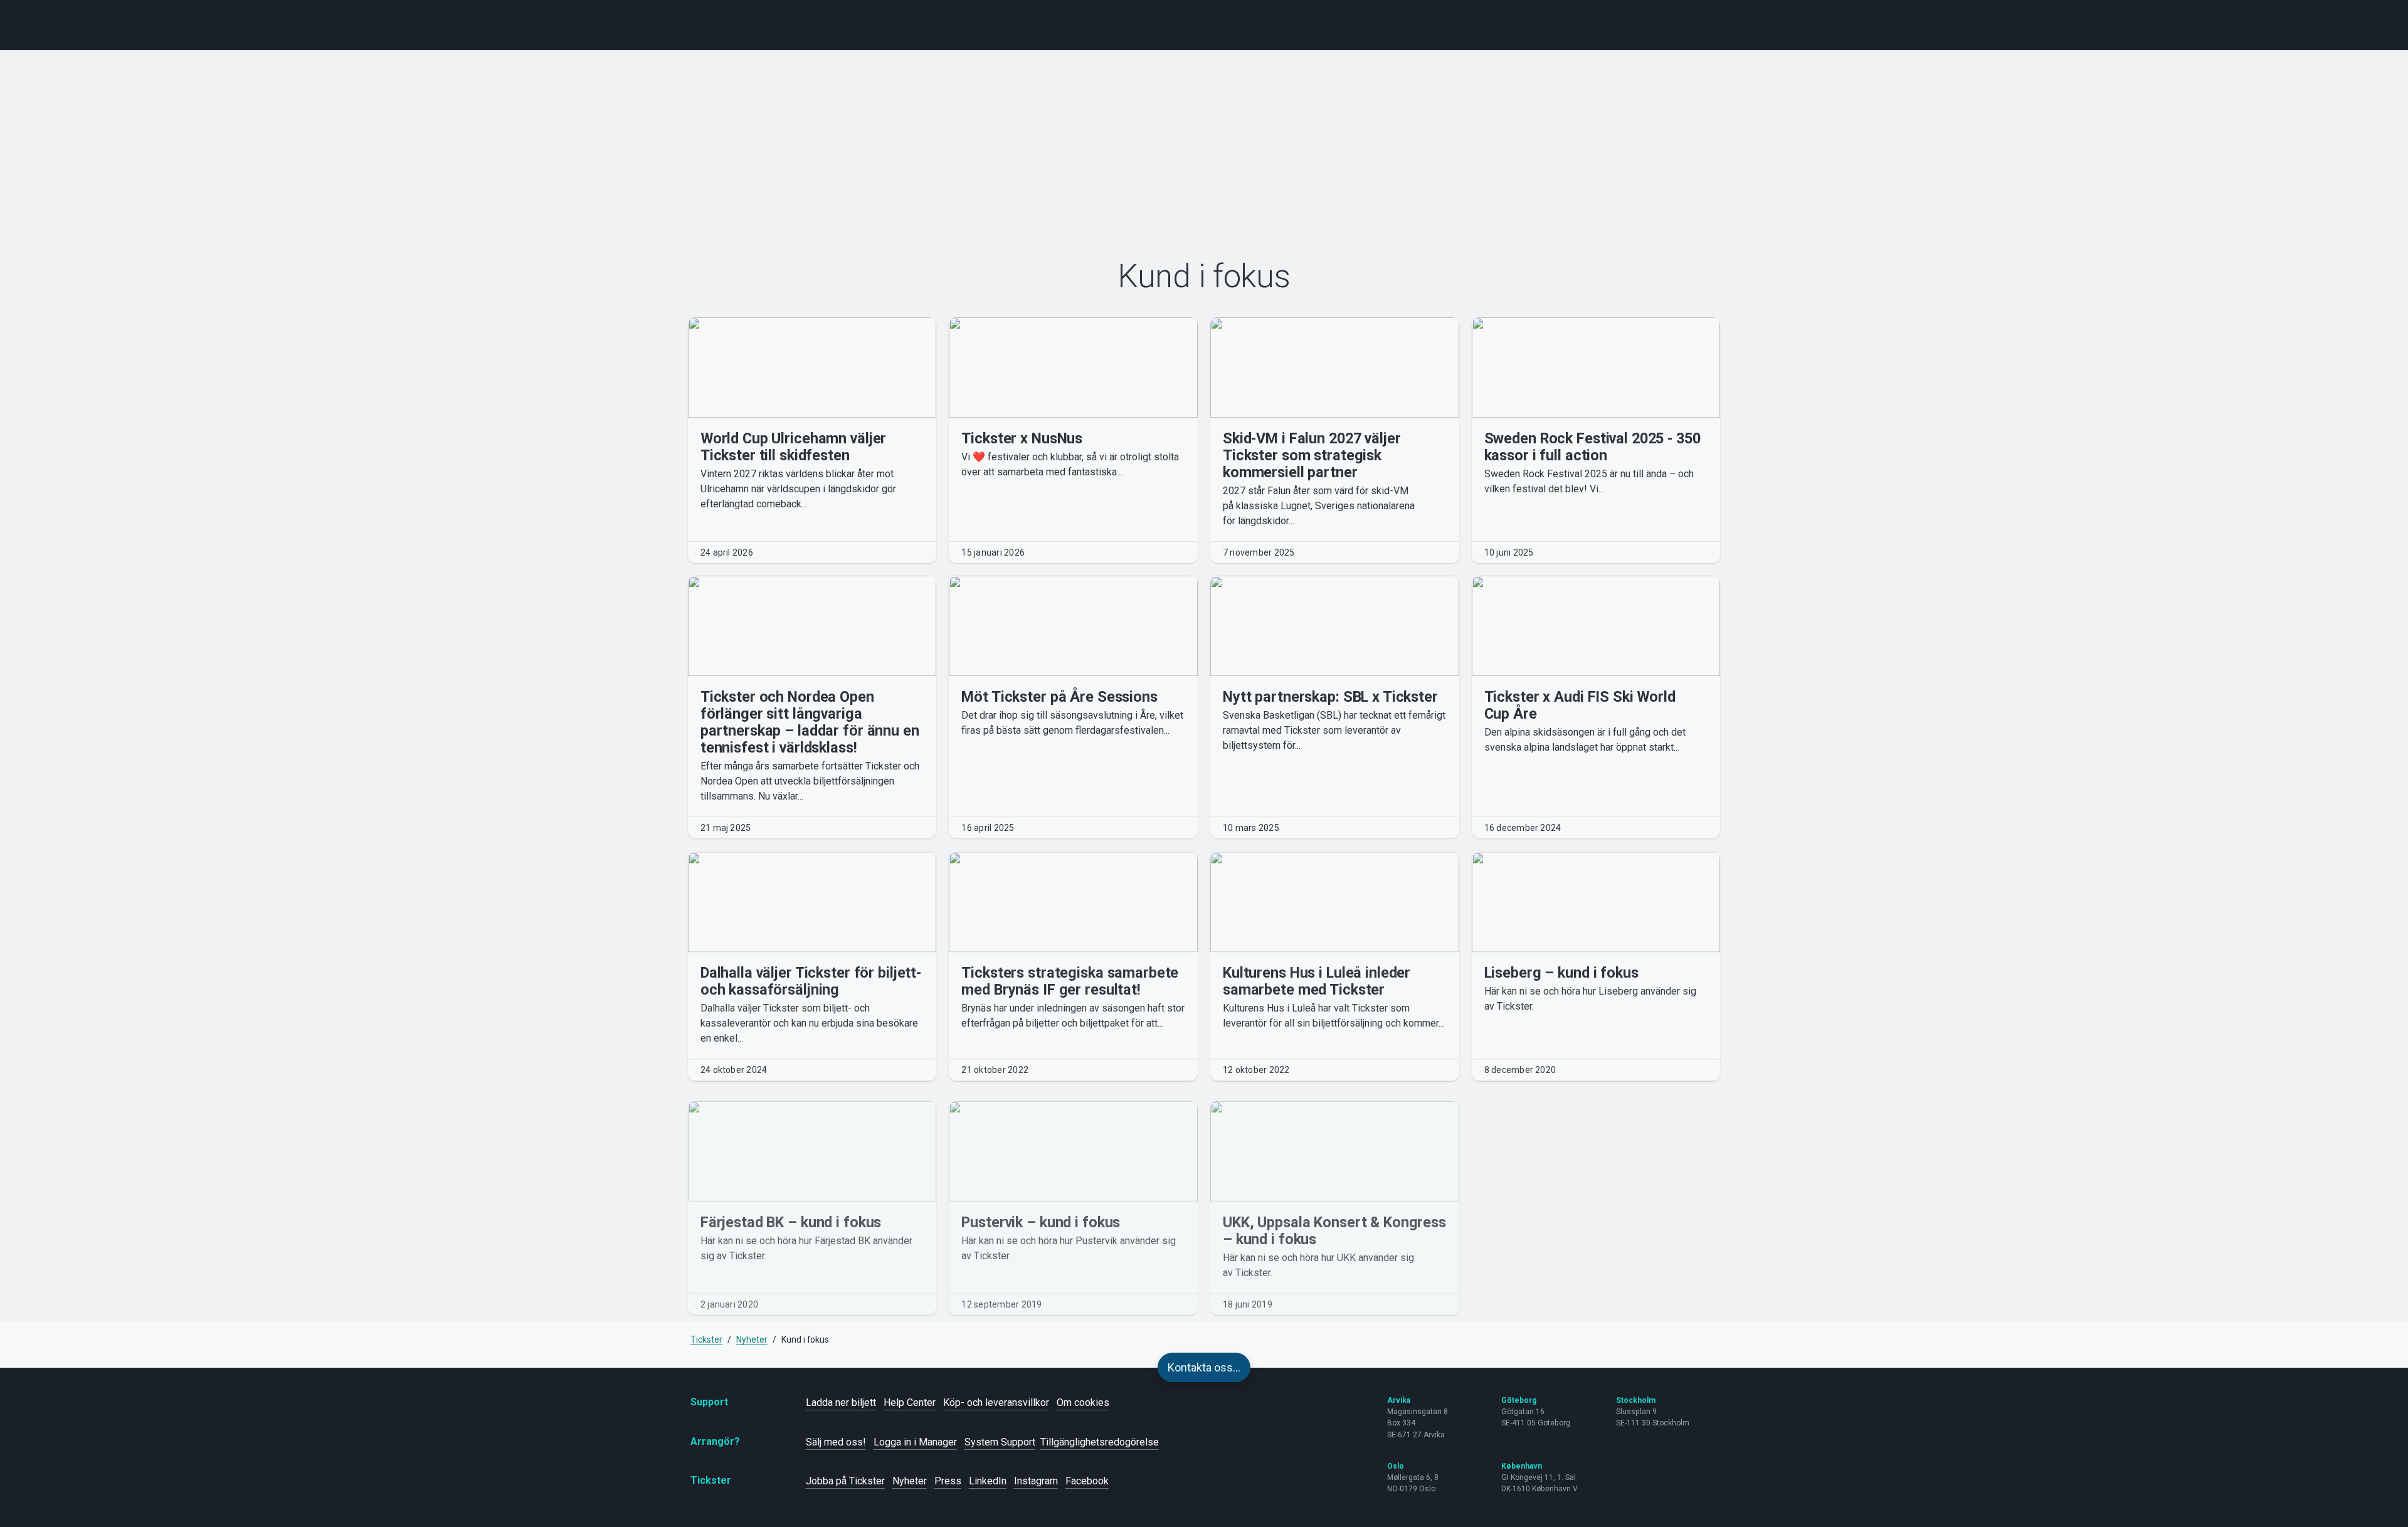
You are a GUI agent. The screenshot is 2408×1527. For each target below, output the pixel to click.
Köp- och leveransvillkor (996, 1403)
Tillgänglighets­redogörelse (1100, 1442)
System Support (1000, 1442)
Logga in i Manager (915, 1442)
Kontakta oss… (1204, 1367)
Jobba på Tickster (845, 1481)
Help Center (910, 1403)
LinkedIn (988, 1481)
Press (948, 1481)
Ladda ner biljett (841, 1403)
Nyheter (910, 1481)
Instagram (1036, 1481)
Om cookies (1083, 1403)
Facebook (1087, 1481)
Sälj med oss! (836, 1442)
